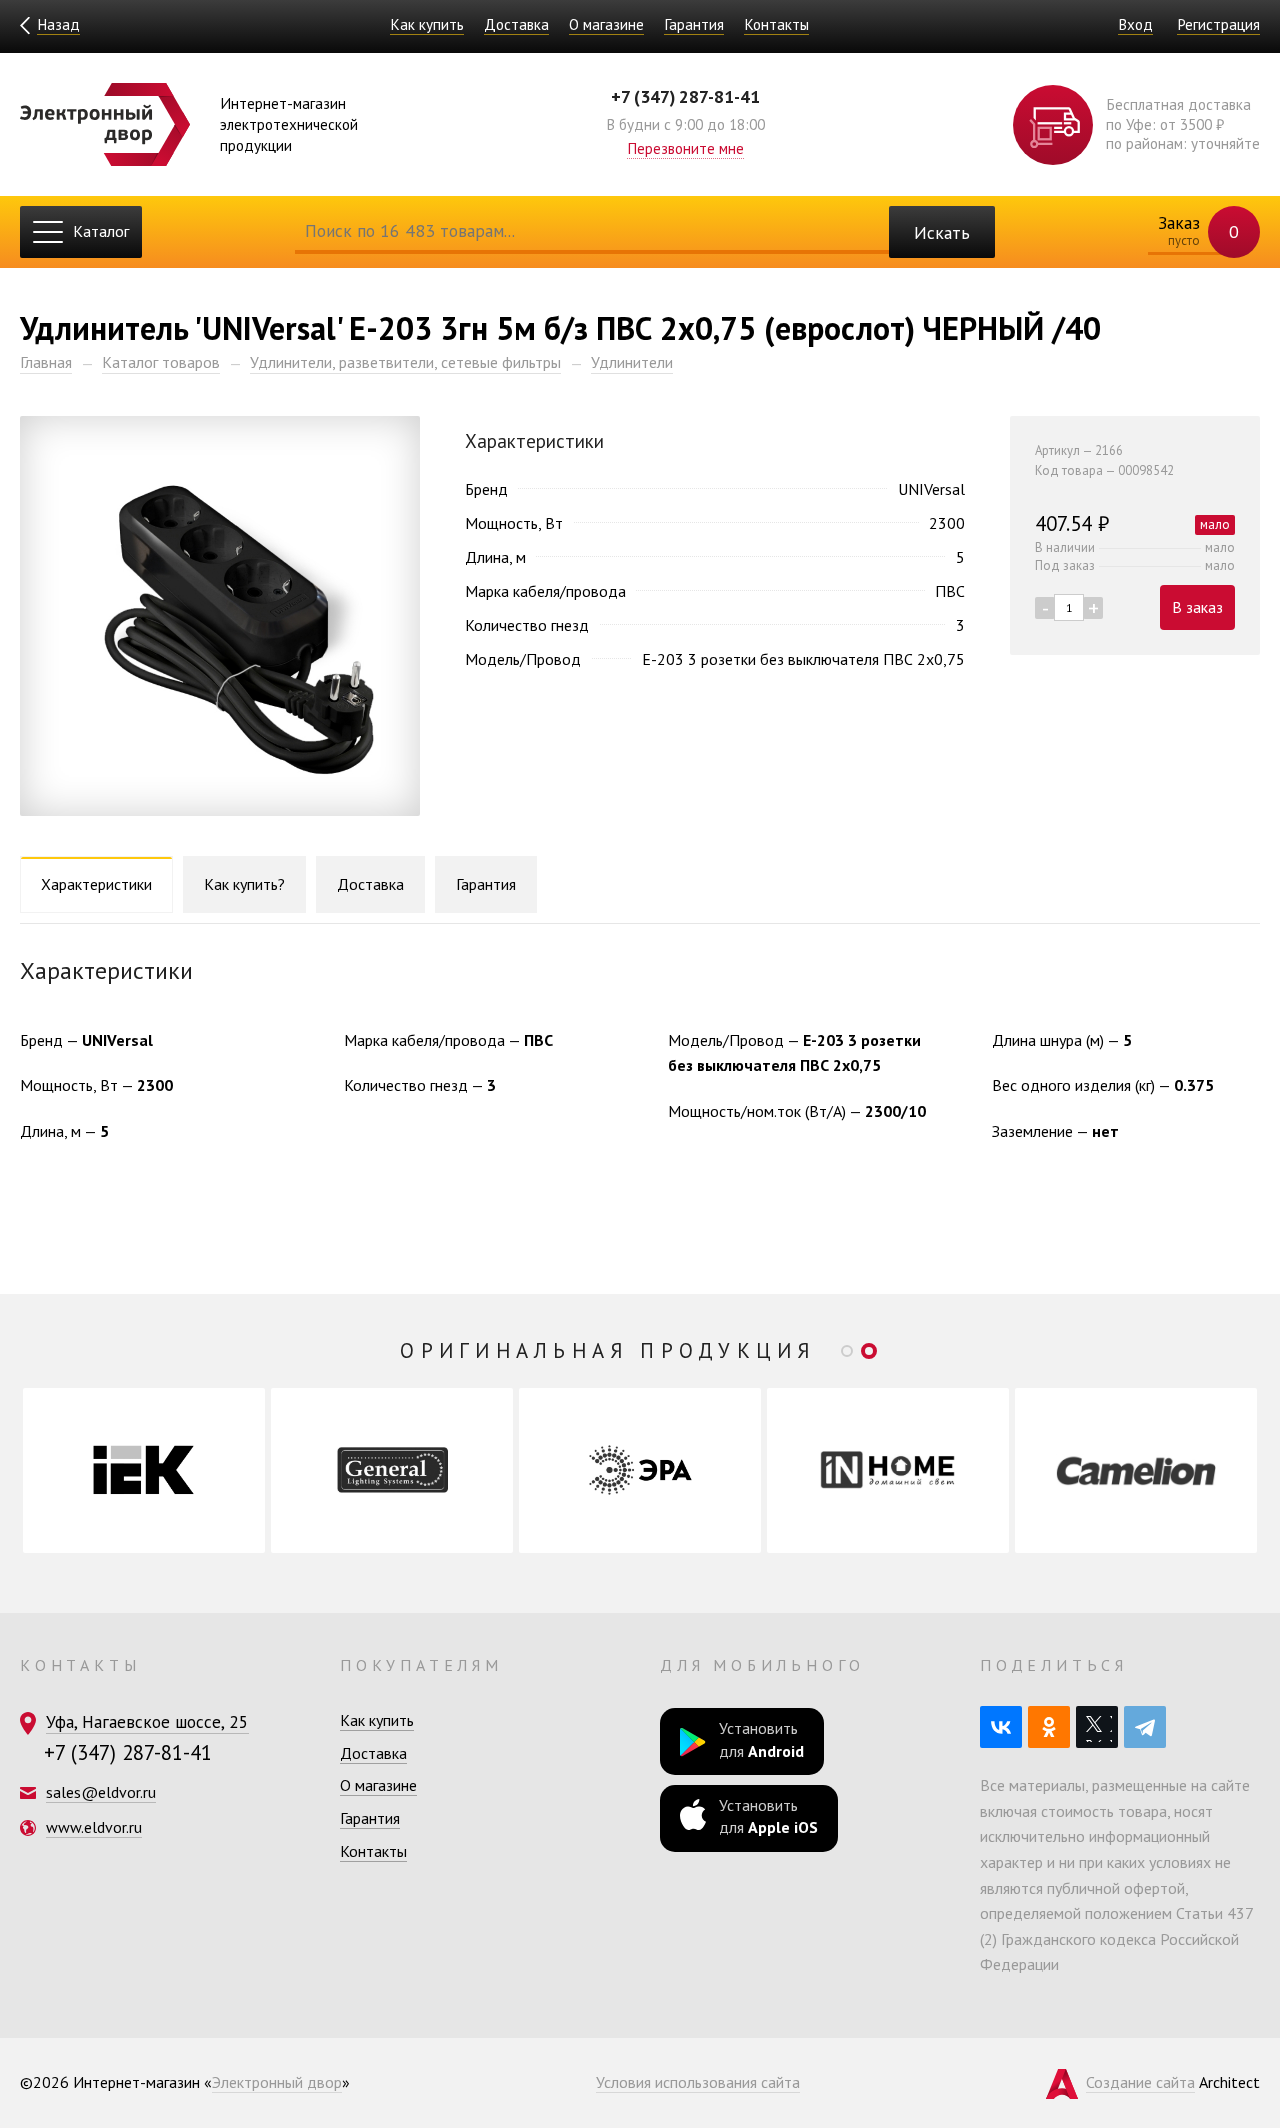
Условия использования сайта (698, 2082)
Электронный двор (277, 2082)
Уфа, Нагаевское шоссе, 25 (147, 1721)
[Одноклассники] (1049, 1727)
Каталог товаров (161, 362)
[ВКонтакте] (1001, 1727)
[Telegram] (1145, 1727)
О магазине (606, 24)
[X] (1097, 1727)
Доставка (516, 24)
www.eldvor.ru (94, 1827)
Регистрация (1218, 24)
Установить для (761, 1739)
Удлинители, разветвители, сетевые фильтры (405, 362)
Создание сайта (1140, 2082)
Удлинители (632, 362)
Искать (942, 232)
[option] (144, 1470)
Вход (1135, 24)
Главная (46, 362)
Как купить (427, 24)
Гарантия (694, 24)
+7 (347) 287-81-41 (685, 96)
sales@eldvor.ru (101, 1792)
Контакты (776, 24)
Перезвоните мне (685, 148)
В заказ (1197, 607)
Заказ (1196, 230)
